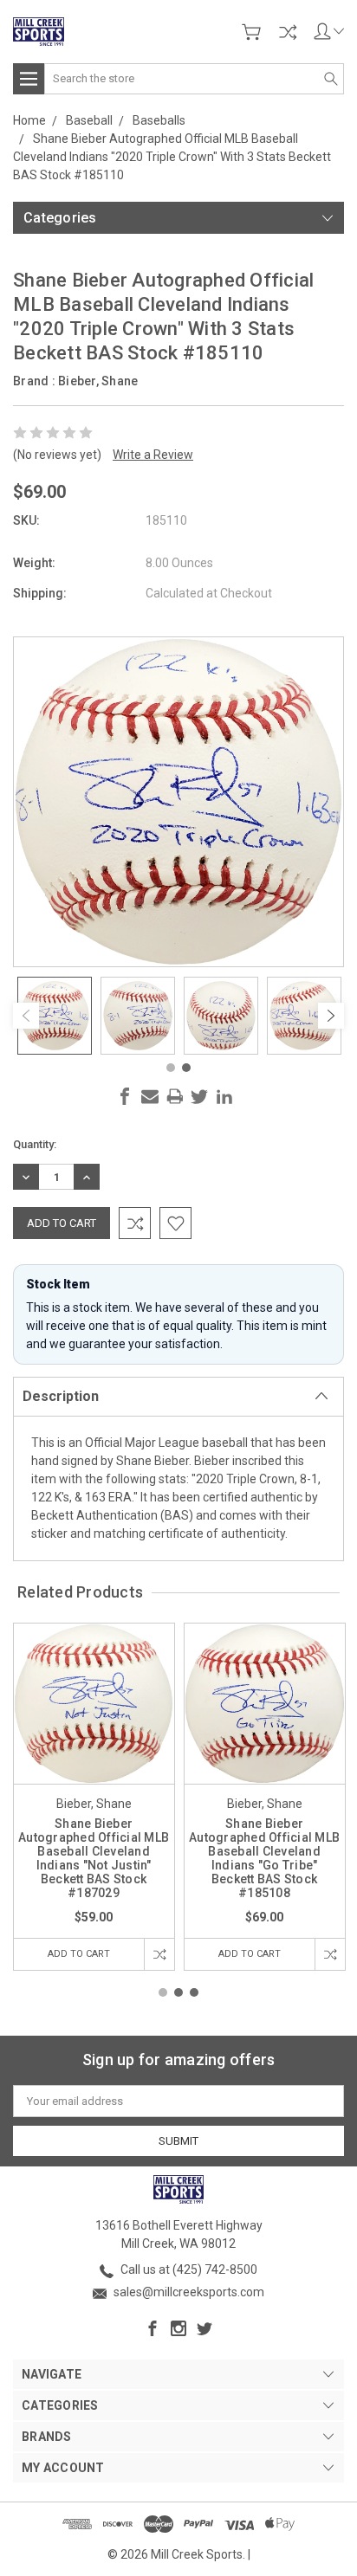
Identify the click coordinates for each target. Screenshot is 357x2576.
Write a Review (153, 455)
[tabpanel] (55, 1016)
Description (61, 1396)
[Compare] (288, 32)
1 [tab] (171, 1068)
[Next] (331, 1016)
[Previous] (26, 1016)
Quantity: (35, 1144)
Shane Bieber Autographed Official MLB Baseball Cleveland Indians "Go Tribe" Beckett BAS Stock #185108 (264, 1858)
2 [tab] (186, 1068)
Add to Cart (79, 1954)
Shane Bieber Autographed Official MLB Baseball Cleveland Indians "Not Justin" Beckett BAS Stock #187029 (94, 1858)
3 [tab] (194, 1992)
